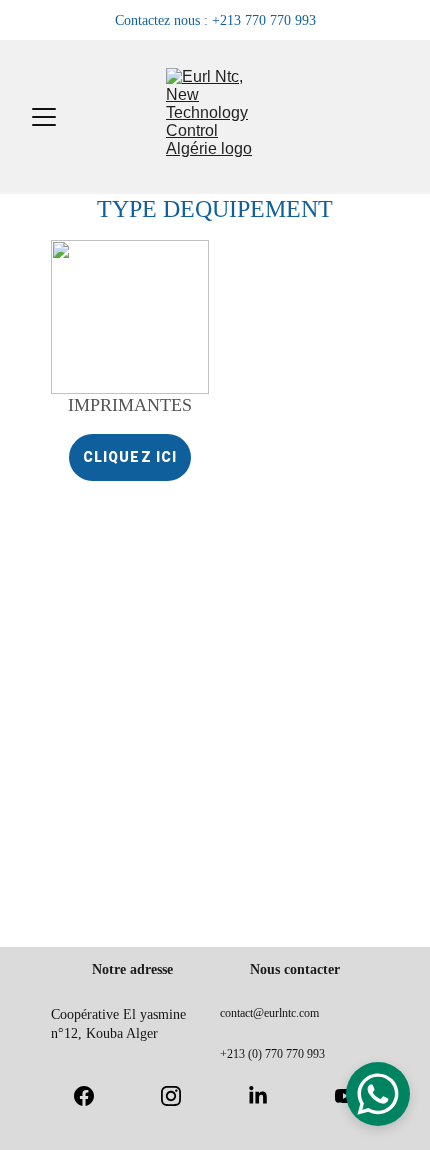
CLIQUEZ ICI (130, 457)
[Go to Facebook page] (94, 1096)
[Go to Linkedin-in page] (268, 1096)
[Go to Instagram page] (181, 1096)
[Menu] (44, 117)
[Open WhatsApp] (378, 1094)
